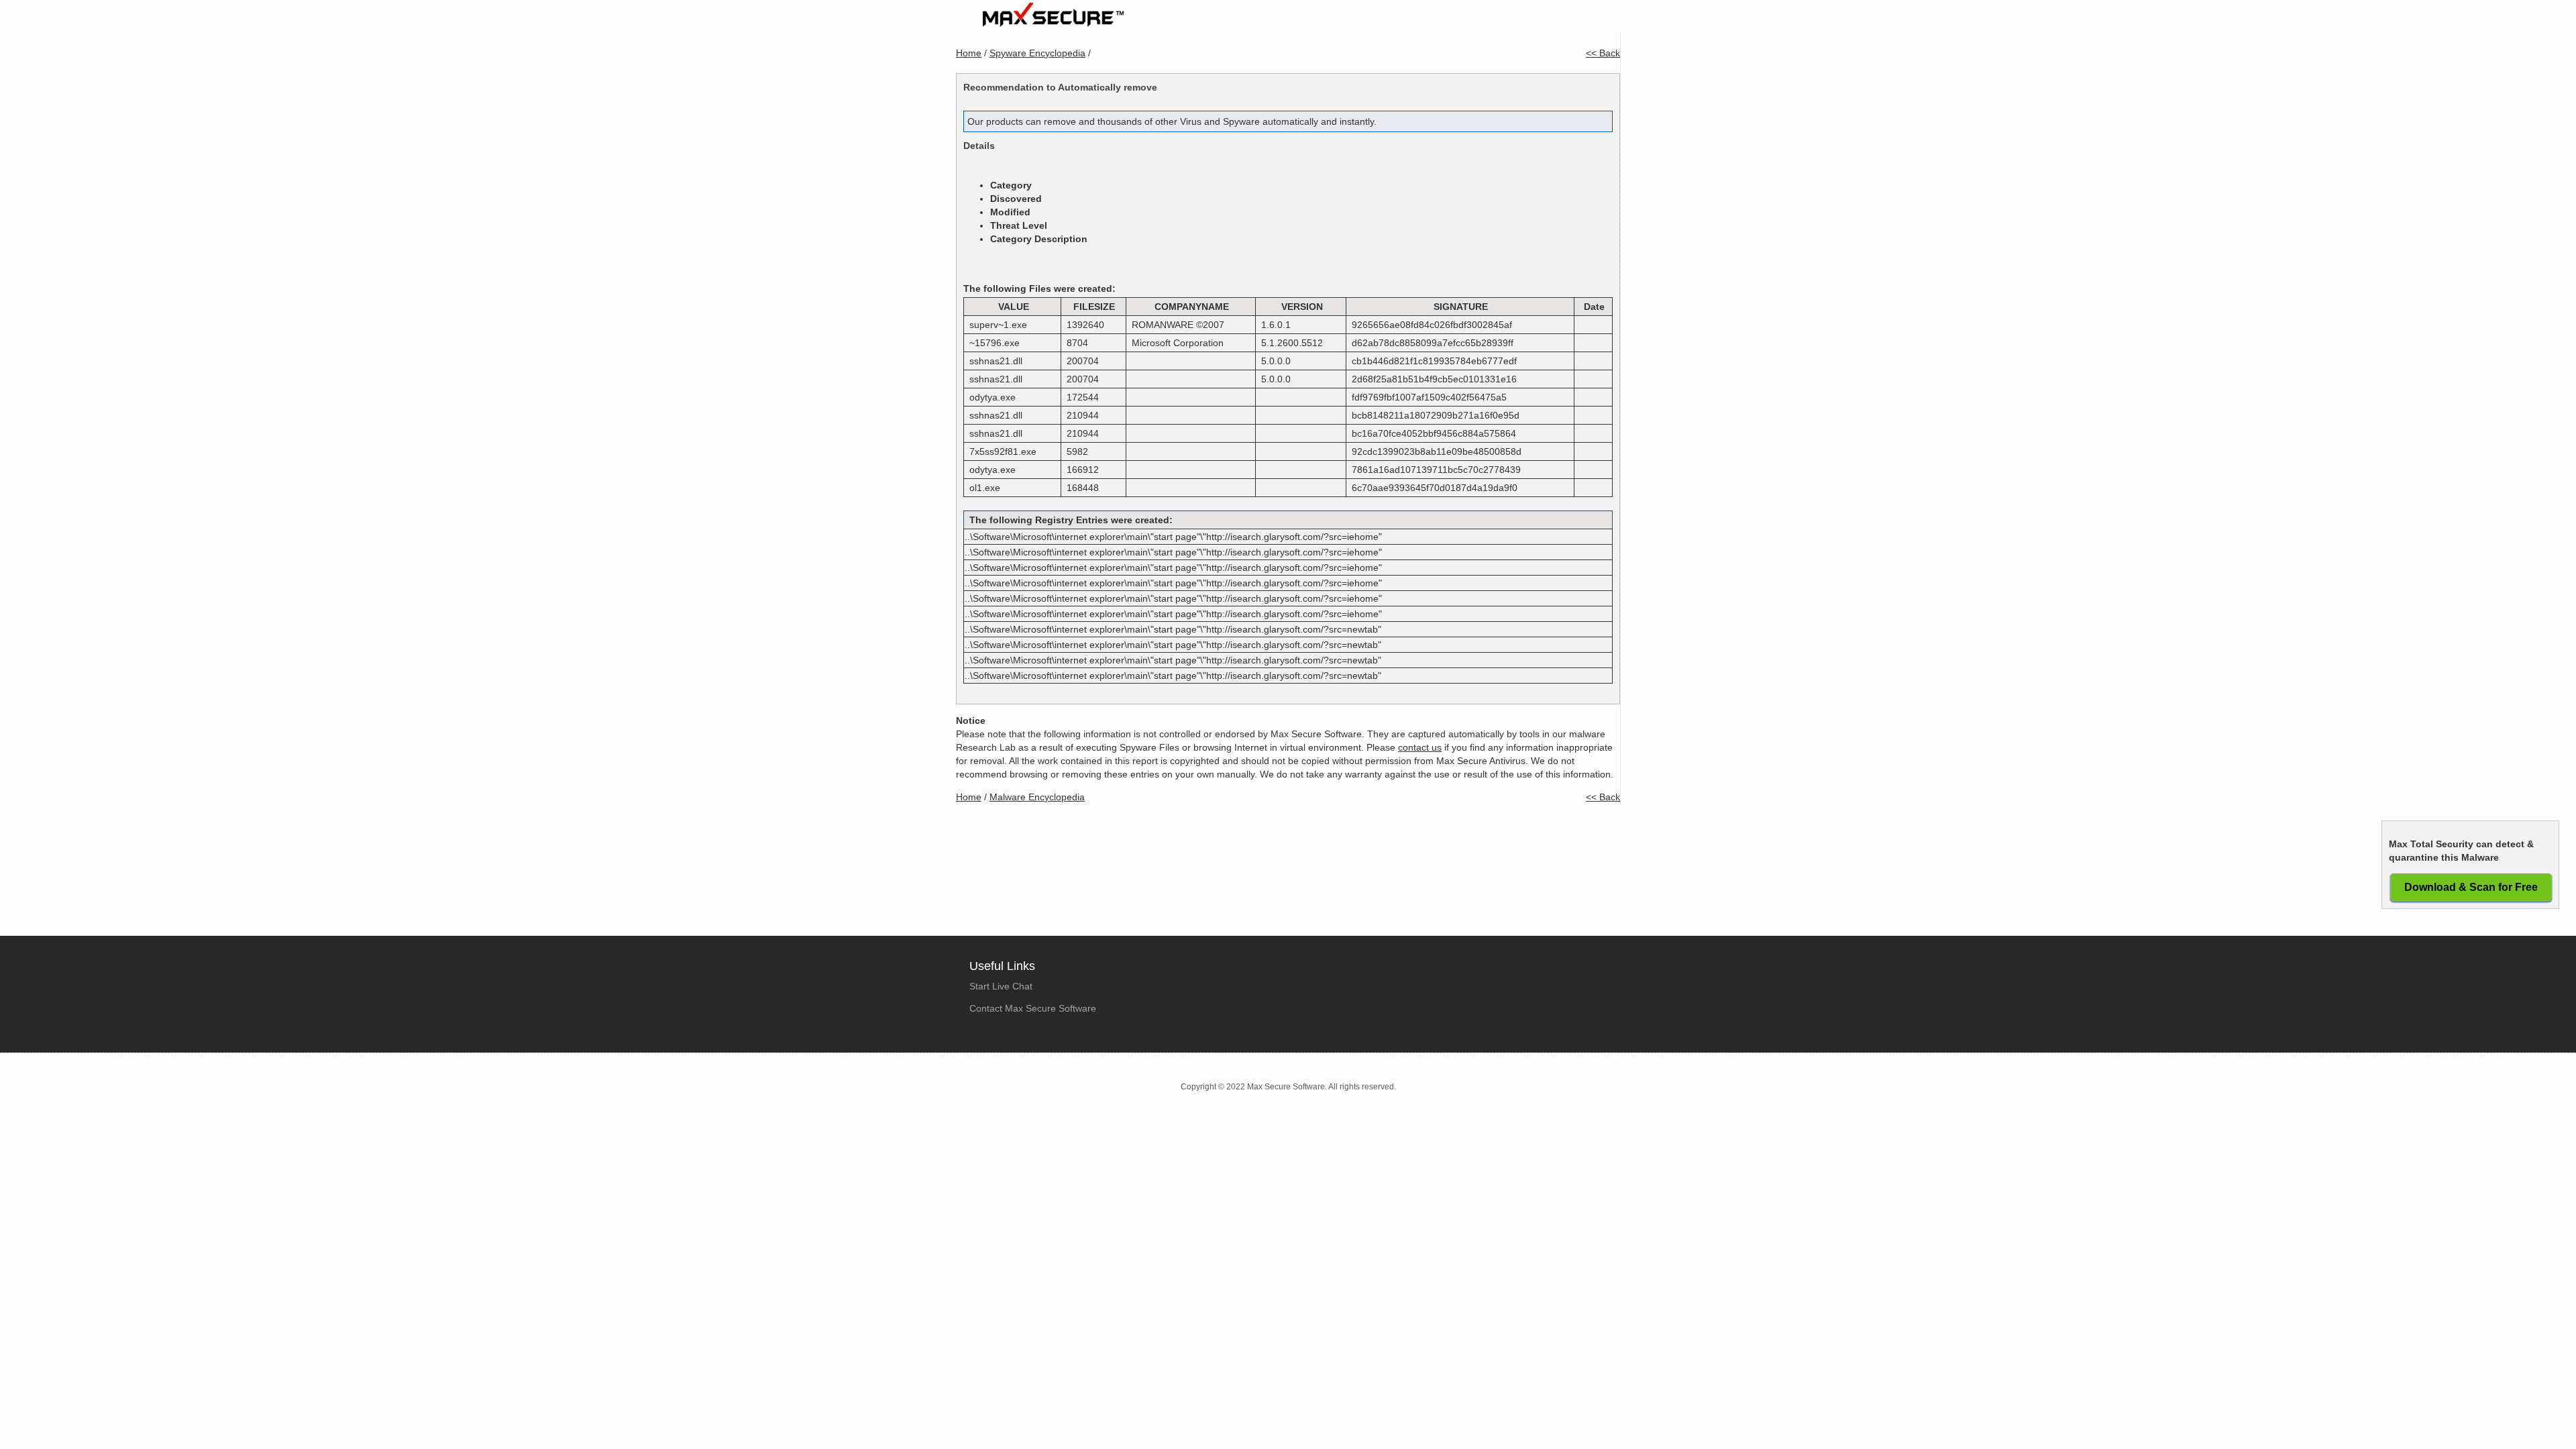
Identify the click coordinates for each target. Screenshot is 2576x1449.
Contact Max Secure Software (1033, 1008)
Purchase (1417, 21)
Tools (1540, 21)
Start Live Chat (1001, 986)
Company (1484, 21)
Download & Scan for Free (2471, 887)
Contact (1592, 21)
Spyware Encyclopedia (1037, 53)
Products (1352, 21)
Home (1296, 21)
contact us (1420, 747)
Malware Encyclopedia (1037, 797)
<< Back (1603, 53)
